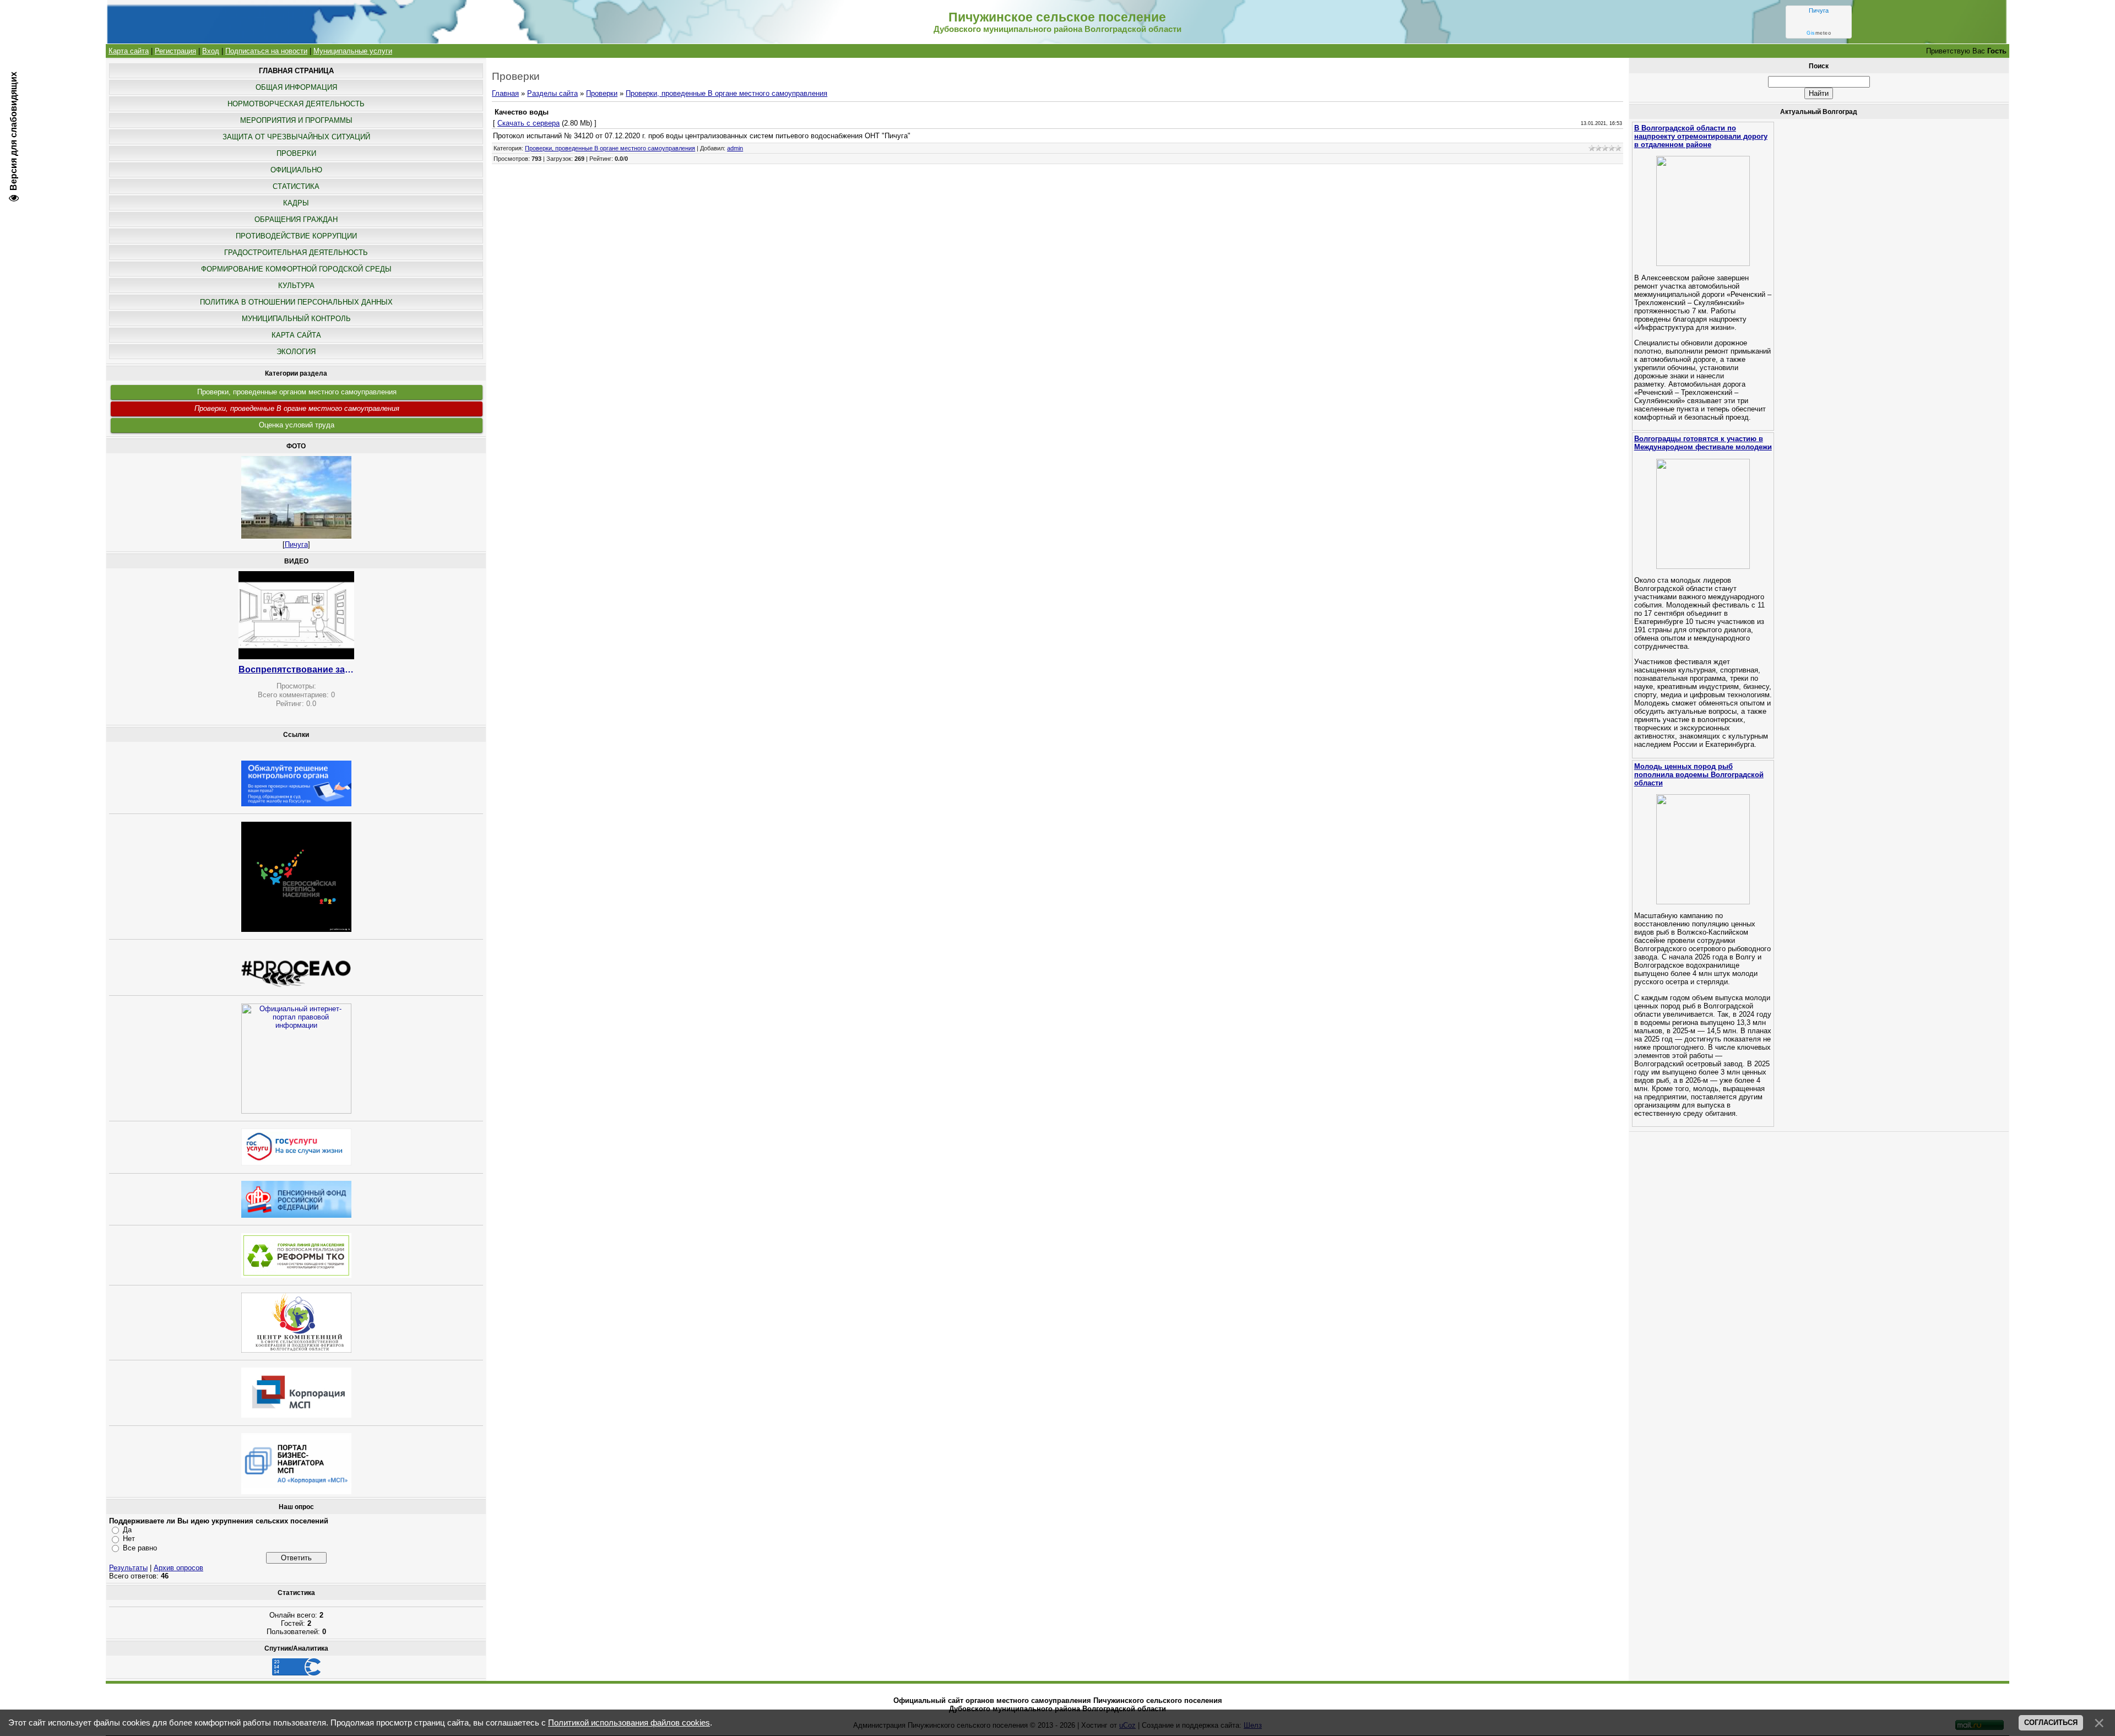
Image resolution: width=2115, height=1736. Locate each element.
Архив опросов (178, 1568)
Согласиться (2051, 1723)
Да (127, 1530)
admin (735, 148)
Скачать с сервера (528, 123)
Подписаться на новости (266, 51)
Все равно (140, 1548)
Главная (505, 93)
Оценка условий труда (297, 425)
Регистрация (175, 51)
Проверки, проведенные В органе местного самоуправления (297, 408)
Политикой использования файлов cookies (629, 1723)
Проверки (602, 93)
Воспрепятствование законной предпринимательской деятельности (296, 669)
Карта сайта (129, 51)
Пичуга (1819, 10)
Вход (211, 51)
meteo (1819, 33)
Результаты (128, 1568)
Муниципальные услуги (353, 51)
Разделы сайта (552, 93)
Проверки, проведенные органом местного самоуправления (297, 392)
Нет (129, 1539)
